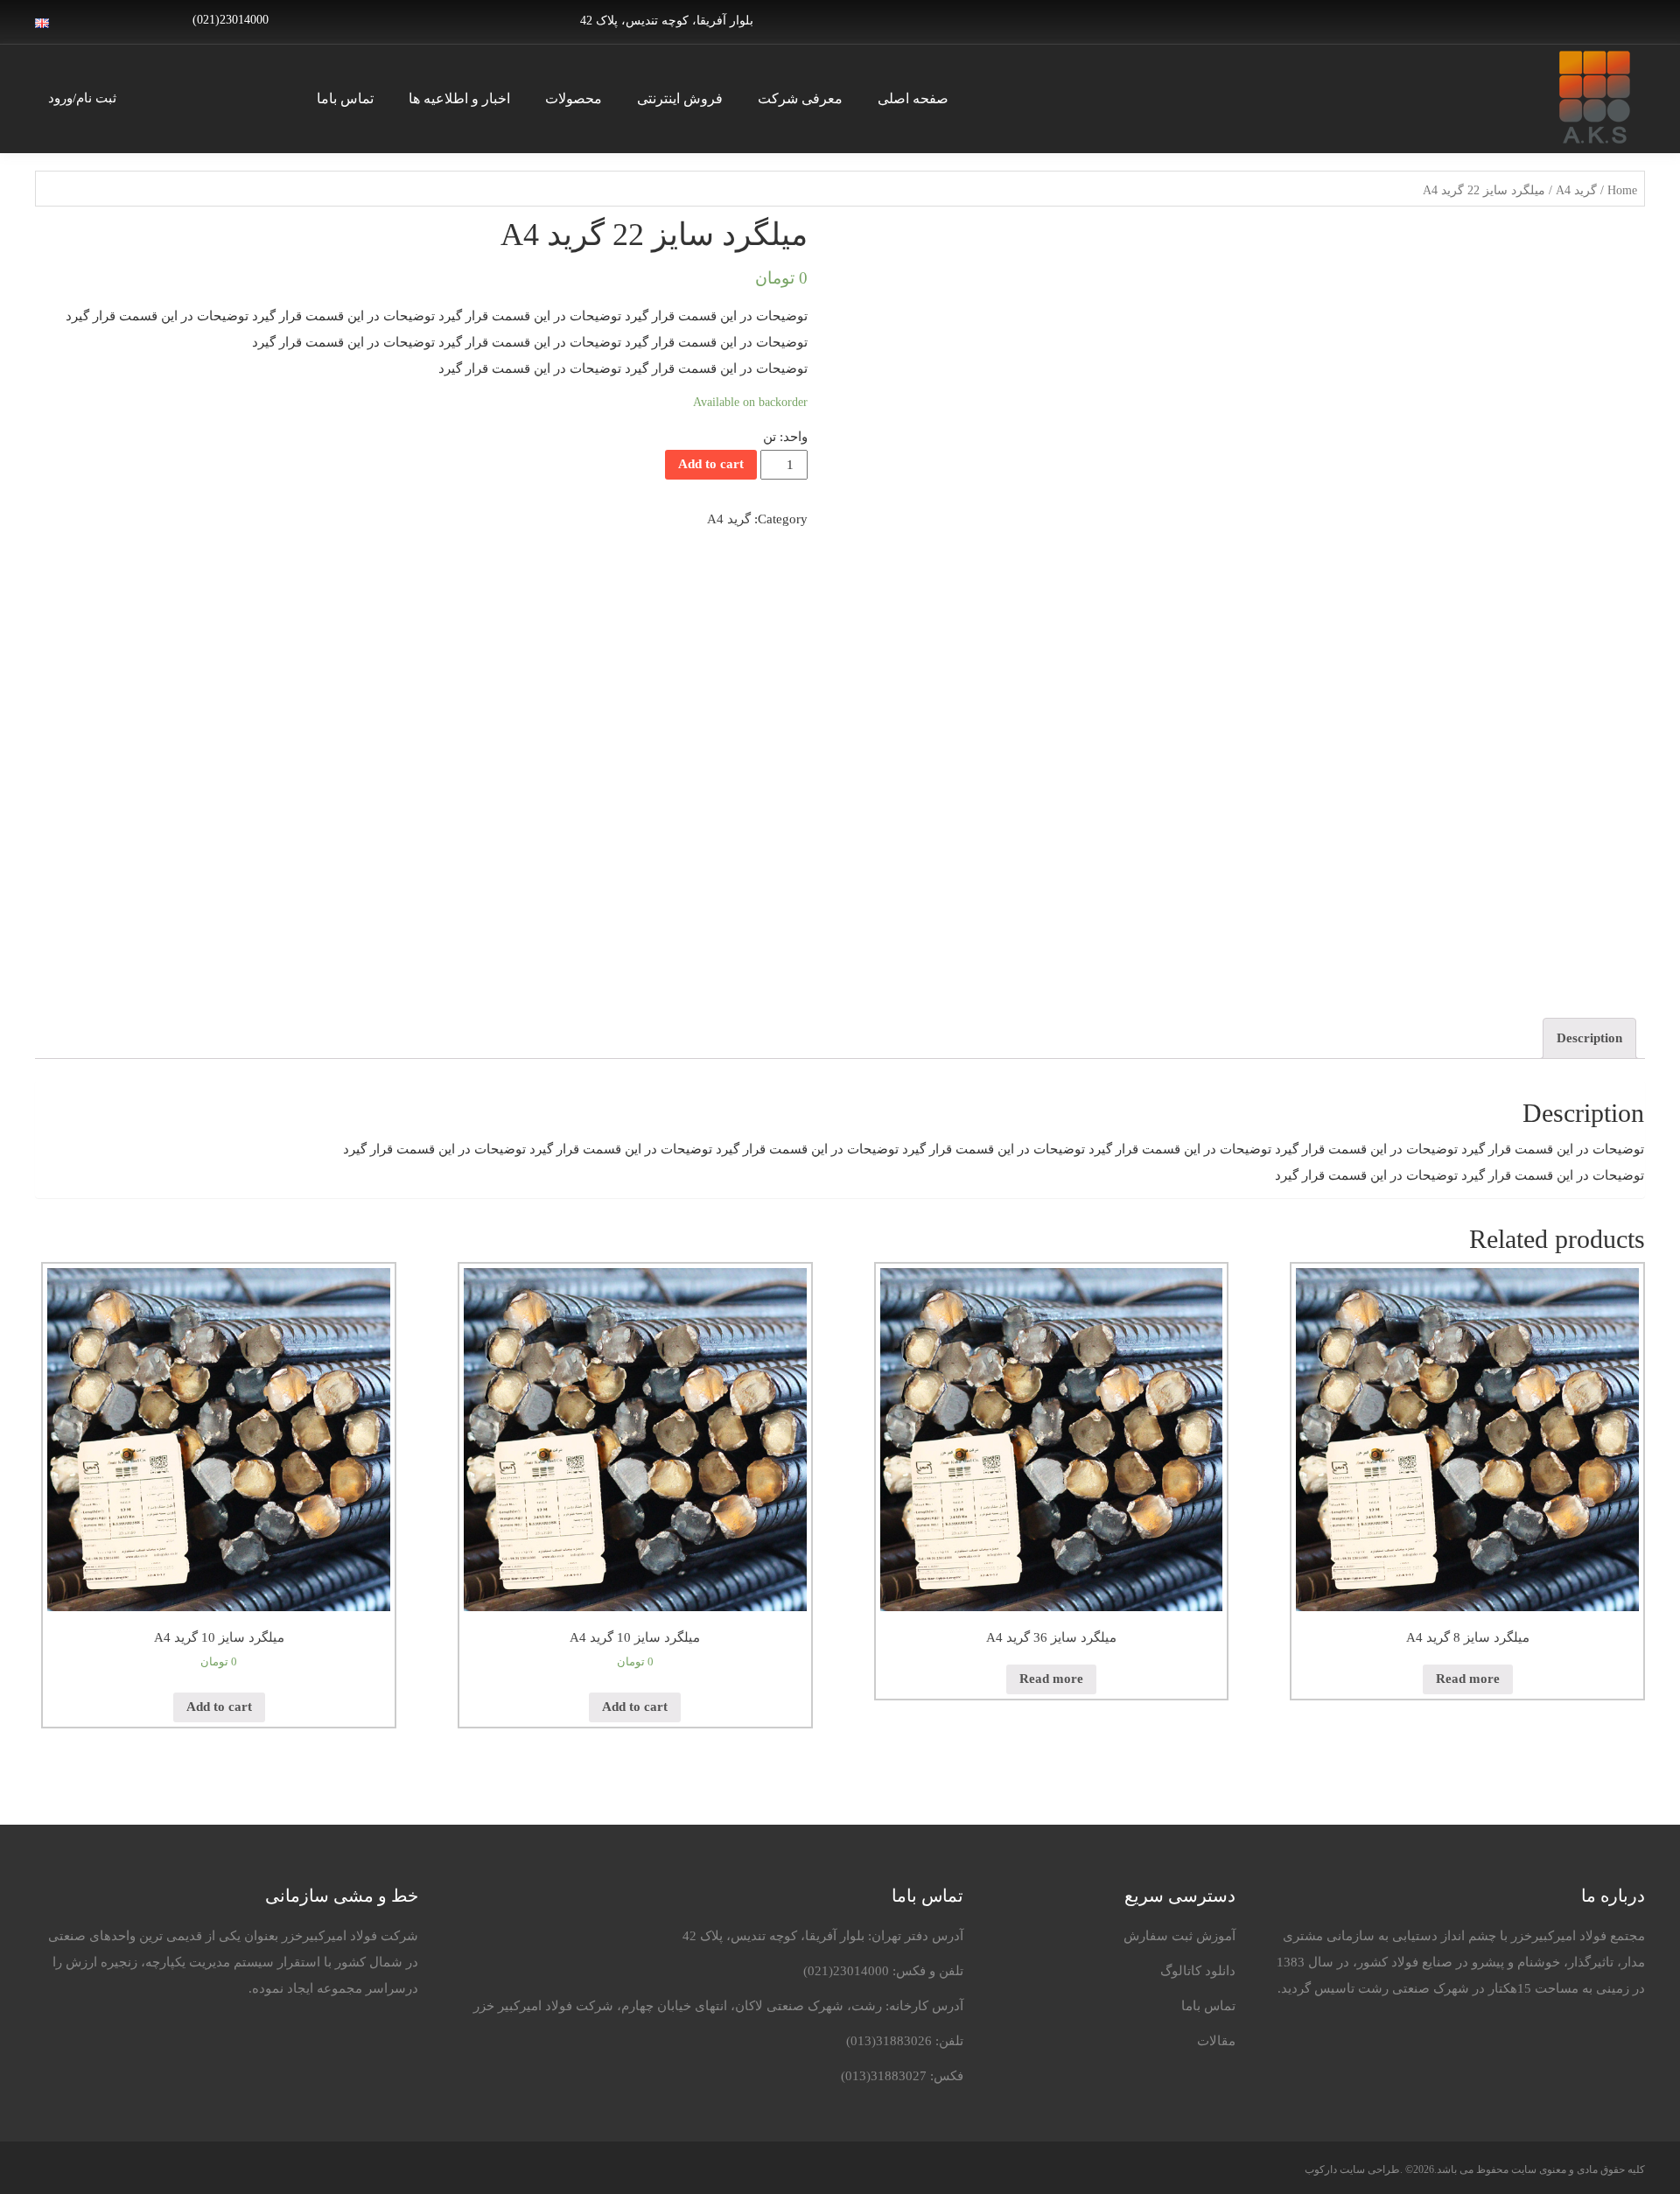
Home (1622, 190)
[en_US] (42, 22)
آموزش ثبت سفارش (1179, 1936)
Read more (1468, 1679)
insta (1623, 20)
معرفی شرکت (800, 98)
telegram (1596, 20)
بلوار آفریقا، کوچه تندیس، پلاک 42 (667, 21)
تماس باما (345, 98)
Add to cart (711, 464)
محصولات (574, 98)
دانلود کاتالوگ (1198, 1971)
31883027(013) (884, 2076)
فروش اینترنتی (680, 98)
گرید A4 (1576, 190)
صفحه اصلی (913, 98)
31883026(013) (889, 2041)
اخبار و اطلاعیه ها (459, 98)
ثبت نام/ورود (82, 98)
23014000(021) (846, 1971)
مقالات (1216, 2041)
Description (1589, 1038)
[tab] (1589, 1038)
